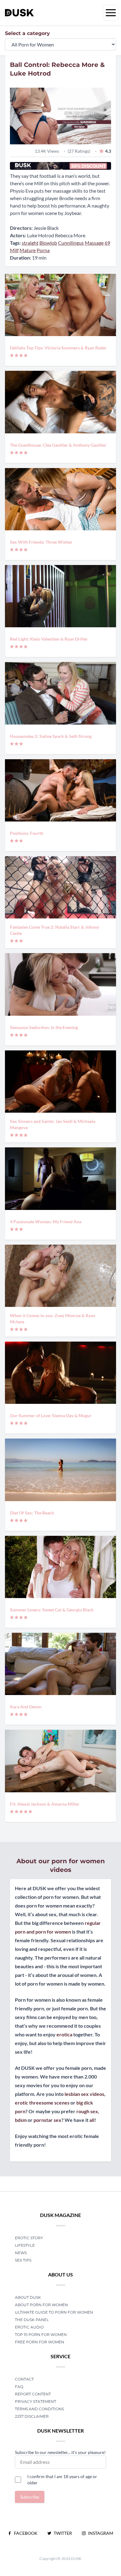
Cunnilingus (71, 243)
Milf (14, 250)
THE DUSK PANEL (32, 2320)
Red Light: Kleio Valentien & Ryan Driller (49, 639)
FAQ (19, 2387)
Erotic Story (29, 2238)
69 (107, 243)
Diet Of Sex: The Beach (32, 1513)
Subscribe (30, 2497)
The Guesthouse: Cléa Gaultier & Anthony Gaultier (58, 445)
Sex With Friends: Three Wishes (41, 542)
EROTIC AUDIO (29, 2327)
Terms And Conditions (39, 2409)
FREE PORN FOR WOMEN (40, 2342)
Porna (43, 250)
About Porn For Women (41, 2305)
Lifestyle (25, 2245)
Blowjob (48, 243)
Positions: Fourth (27, 833)
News (21, 2253)
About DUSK (28, 2297)
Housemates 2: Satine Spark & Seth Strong (51, 736)
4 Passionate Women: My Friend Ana (46, 1222)
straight (30, 243)
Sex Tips (23, 2260)
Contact (24, 2379)
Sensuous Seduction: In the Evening (44, 1027)
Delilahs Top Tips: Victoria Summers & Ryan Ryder (58, 348)
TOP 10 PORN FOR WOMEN (41, 2335)
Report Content (33, 2394)
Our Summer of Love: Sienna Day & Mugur (51, 1415)
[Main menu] (111, 13)
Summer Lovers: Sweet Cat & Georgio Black (52, 1610)
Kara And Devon (26, 1707)
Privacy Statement (36, 2401)
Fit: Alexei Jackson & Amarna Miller (45, 1804)
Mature (28, 250)
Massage (94, 243)
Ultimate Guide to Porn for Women (54, 2312)
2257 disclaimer (32, 2416)
